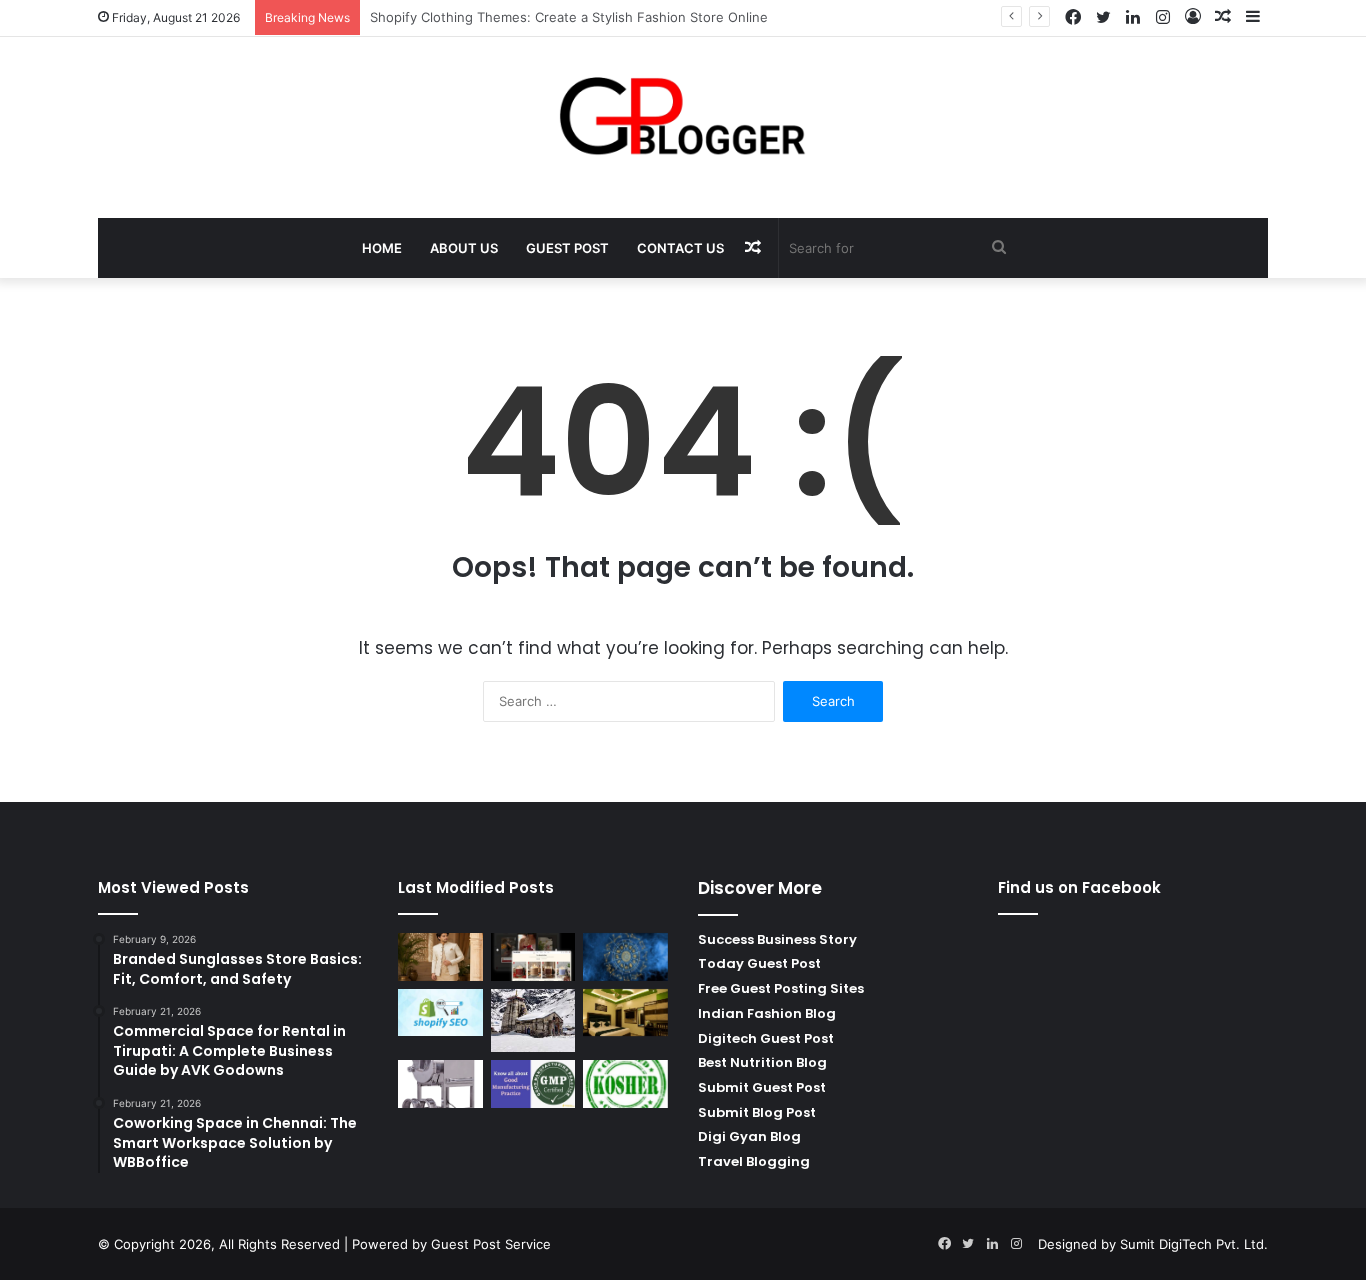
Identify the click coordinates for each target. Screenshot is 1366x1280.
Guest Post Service (491, 1244)
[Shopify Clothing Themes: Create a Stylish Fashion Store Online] (533, 957)
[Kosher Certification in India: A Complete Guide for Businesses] (625, 1084)
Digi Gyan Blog (749, 1136)
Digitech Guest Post (766, 1038)
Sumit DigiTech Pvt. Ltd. (1194, 1244)
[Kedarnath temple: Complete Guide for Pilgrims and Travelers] (533, 1020)
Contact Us (680, 248)
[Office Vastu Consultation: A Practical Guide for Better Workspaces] (625, 957)
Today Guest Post (759, 963)
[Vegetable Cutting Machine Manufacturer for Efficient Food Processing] (440, 1084)
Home (382, 248)
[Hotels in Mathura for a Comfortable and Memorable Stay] (625, 1013)
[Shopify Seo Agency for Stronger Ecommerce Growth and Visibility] (440, 1013)
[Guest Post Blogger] (683, 117)
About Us (464, 248)
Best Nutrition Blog (762, 1062)
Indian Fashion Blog (767, 1013)
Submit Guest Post (762, 1087)
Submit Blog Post (757, 1112)
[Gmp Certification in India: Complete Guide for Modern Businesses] (533, 1084)
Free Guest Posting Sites (781, 988)
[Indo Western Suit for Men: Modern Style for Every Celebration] (440, 957)
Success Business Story (777, 939)
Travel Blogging (754, 1161)
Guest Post (567, 248)
